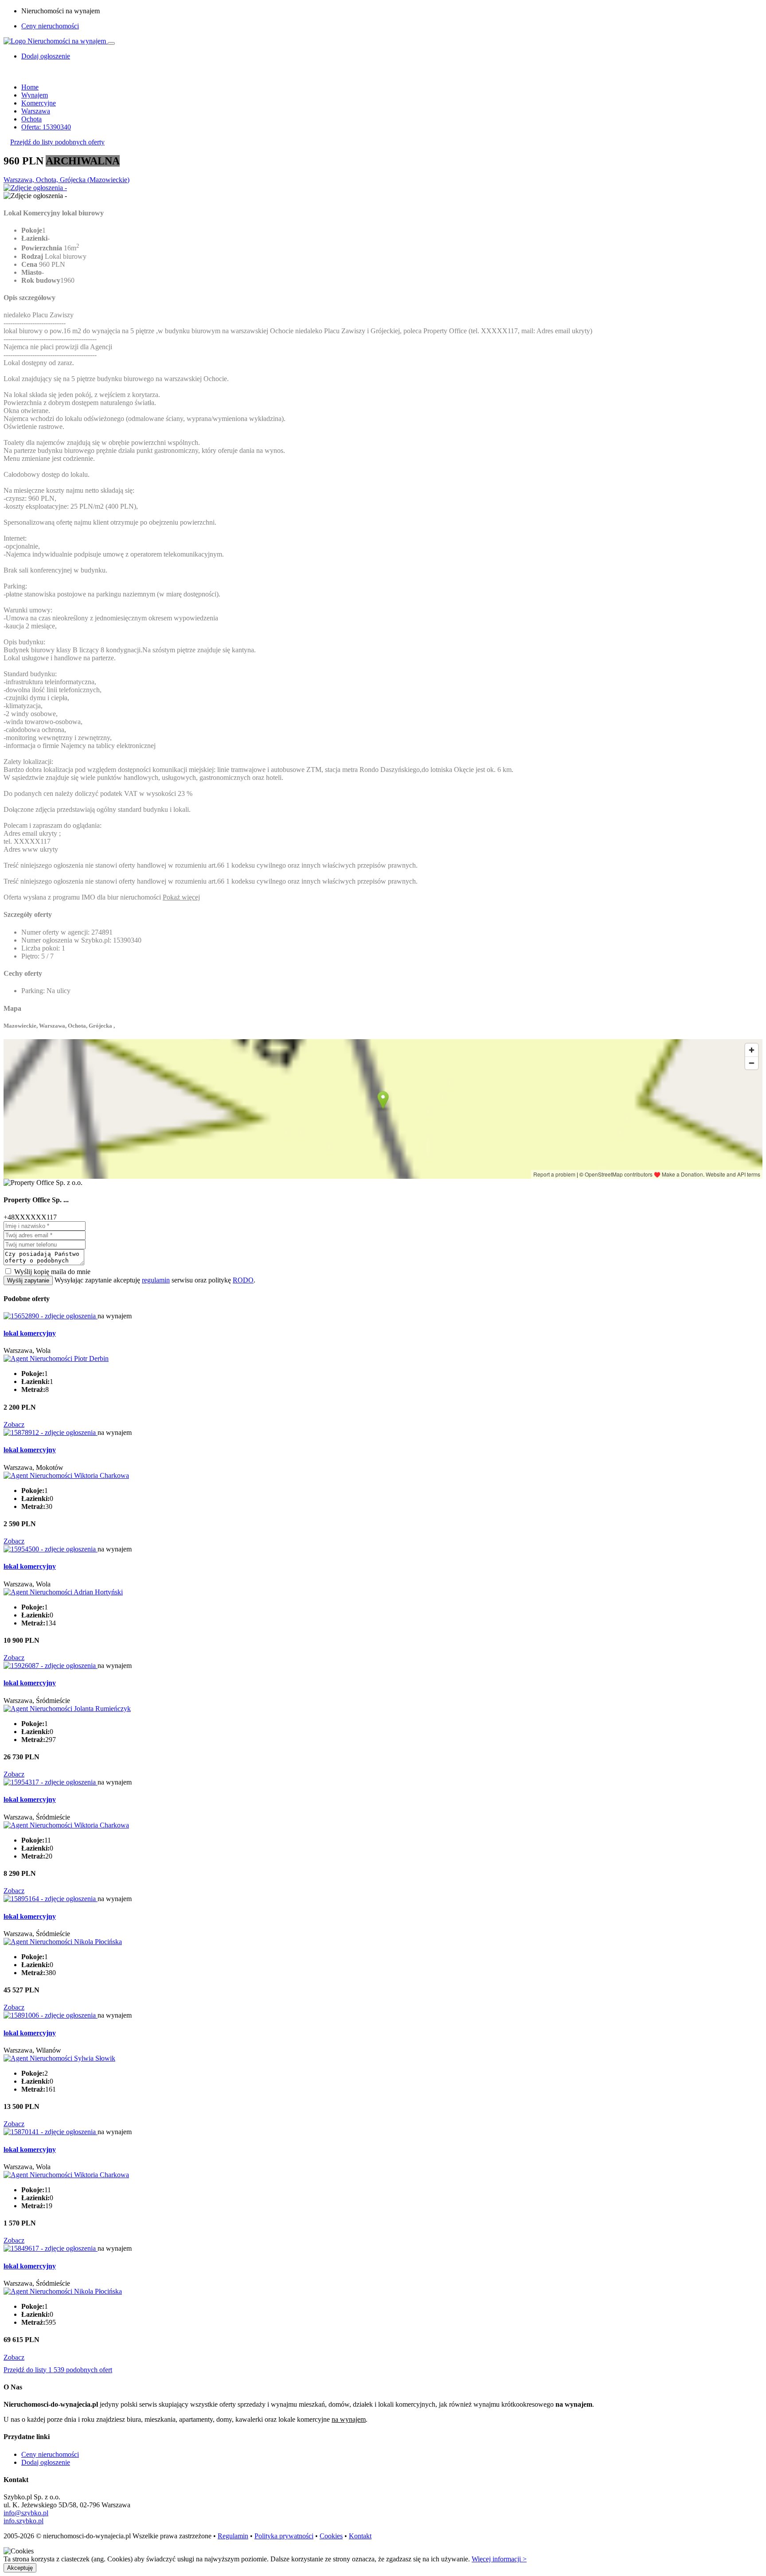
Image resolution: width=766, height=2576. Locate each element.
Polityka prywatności (284, 2536)
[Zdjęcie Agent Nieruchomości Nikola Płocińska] (63, 1942)
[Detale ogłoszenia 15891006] (51, 2015)
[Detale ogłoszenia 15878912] (51, 1432)
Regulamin (233, 2536)
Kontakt (360, 2536)
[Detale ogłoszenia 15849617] (51, 2248)
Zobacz (14, 1424)
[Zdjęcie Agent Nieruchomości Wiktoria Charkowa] (66, 1475)
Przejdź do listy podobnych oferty (57, 142)
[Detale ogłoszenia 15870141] (51, 2132)
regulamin (156, 1280)
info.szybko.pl (23, 2521)
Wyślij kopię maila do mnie (52, 1272)
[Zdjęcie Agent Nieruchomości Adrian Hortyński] (63, 1592)
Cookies (331, 2536)
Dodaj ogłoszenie (46, 2462)
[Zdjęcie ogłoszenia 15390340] (35, 188)
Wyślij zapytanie (28, 1280)
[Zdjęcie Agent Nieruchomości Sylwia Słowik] (59, 2058)
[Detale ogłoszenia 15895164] (51, 1899)
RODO (243, 1280)
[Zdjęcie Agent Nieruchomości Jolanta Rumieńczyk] (67, 1709)
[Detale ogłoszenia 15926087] (51, 1666)
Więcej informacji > (499, 2559)
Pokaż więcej (181, 897)
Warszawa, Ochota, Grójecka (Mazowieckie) (66, 180)
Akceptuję (20, 2568)
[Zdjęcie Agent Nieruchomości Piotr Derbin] (56, 1358)
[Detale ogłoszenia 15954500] (51, 1549)
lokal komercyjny (30, 1333)
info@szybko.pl (26, 2513)
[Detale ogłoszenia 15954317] (51, 1782)
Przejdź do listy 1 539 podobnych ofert (58, 2370)
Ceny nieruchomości (50, 26)
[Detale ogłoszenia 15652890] (51, 1316)
